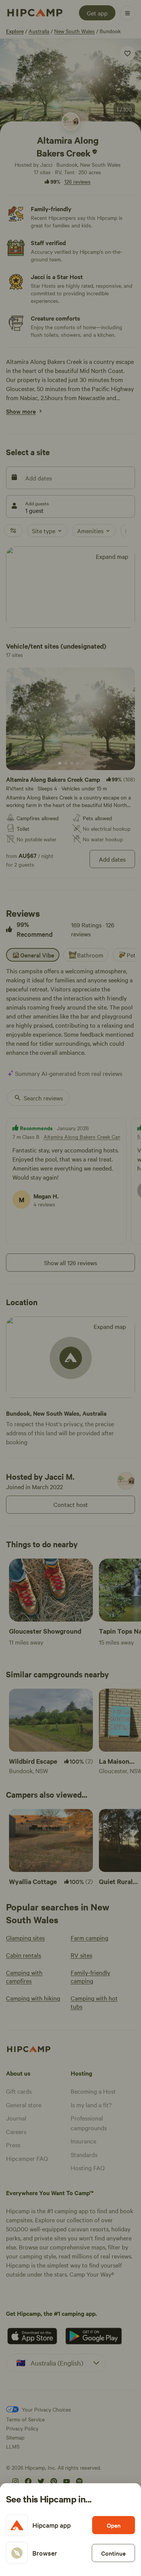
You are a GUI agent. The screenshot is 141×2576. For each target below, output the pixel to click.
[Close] (70, 1288)
